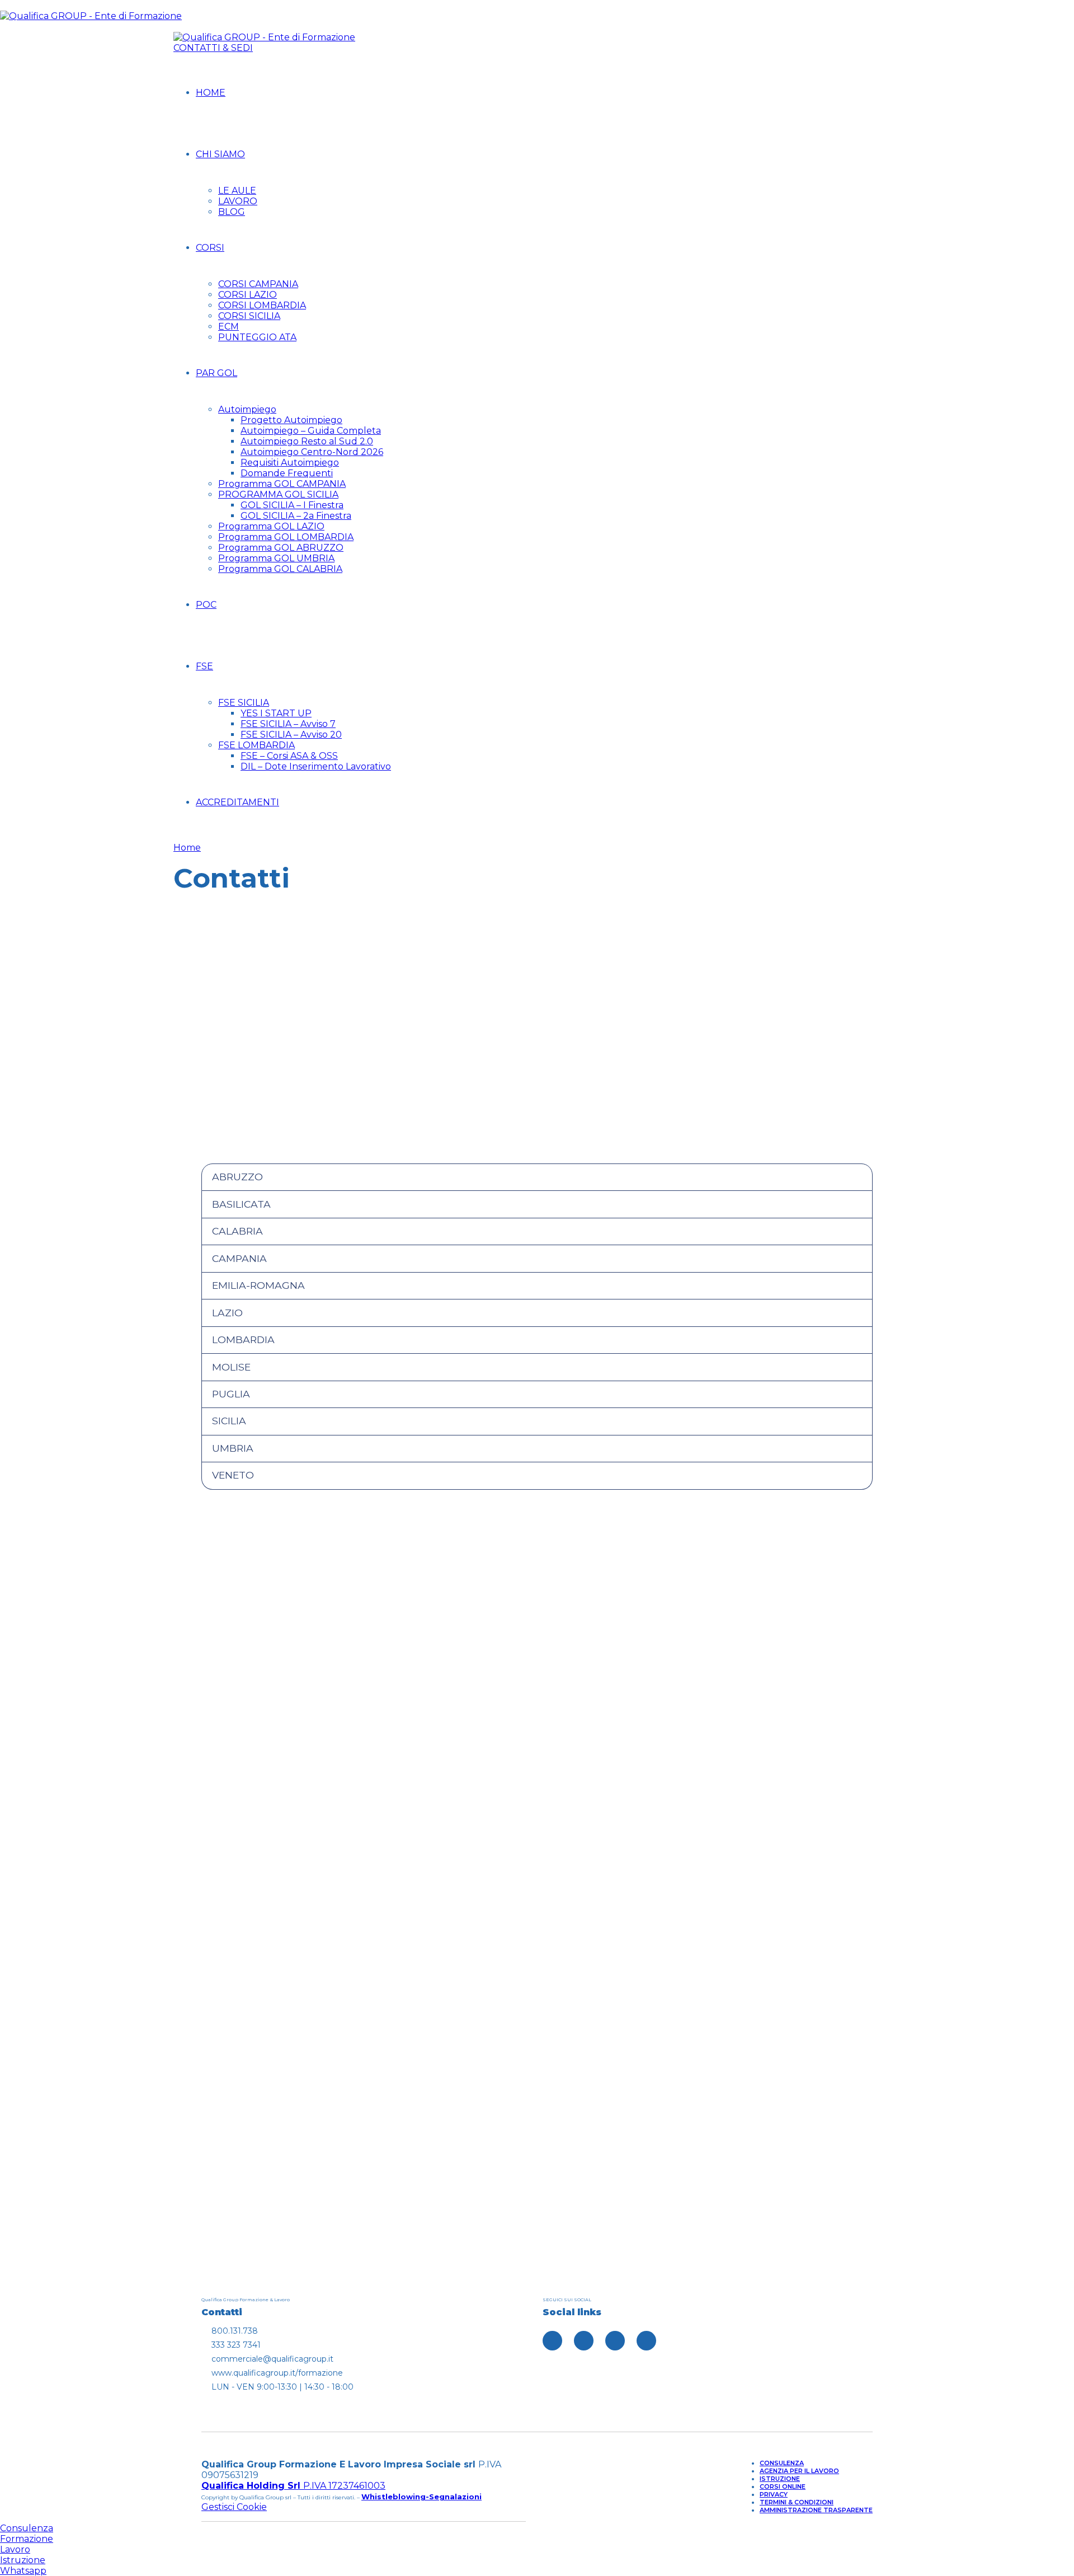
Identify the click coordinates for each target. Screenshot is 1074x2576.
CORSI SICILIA (249, 316)
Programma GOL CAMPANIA (282, 484)
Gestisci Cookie (234, 2507)
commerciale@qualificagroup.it (713, 1863)
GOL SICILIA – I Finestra (292, 505)
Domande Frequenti (287, 473)
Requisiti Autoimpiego (290, 463)
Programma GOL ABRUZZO (281, 548)
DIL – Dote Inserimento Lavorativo (316, 766)
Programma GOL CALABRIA (280, 569)
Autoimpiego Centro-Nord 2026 (312, 452)
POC (206, 605)
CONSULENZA (782, 2463)
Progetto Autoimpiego (291, 420)
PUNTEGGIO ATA (257, 337)
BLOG (232, 212)
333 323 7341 (361, 1864)
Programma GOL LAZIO (271, 526)
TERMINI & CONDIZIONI (797, 2502)
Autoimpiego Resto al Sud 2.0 (307, 441)
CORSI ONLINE (783, 2486)
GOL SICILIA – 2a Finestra (296, 516)
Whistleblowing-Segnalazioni (421, 2497)
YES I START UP (276, 713)
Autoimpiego (247, 409)
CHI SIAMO (220, 154)
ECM (229, 327)
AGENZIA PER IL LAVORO (799, 2471)
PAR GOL (216, 373)
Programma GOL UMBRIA (276, 558)
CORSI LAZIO (248, 295)
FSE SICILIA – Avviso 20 (291, 735)
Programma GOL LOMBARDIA (286, 537)
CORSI (210, 248)
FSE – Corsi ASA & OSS (289, 756)
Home (187, 848)
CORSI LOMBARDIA (262, 305)
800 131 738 (713, 1739)
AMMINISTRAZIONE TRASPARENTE (816, 2510)
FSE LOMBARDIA (256, 745)
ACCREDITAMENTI (237, 802)
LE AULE (237, 191)
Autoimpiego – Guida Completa (311, 431)
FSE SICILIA (244, 703)
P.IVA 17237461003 (293, 2486)
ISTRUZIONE (780, 2479)
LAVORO (238, 201)
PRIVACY (774, 2494)
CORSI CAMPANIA (258, 284)
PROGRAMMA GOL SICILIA (278, 494)
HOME (211, 93)
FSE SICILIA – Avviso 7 (288, 724)
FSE (204, 666)
